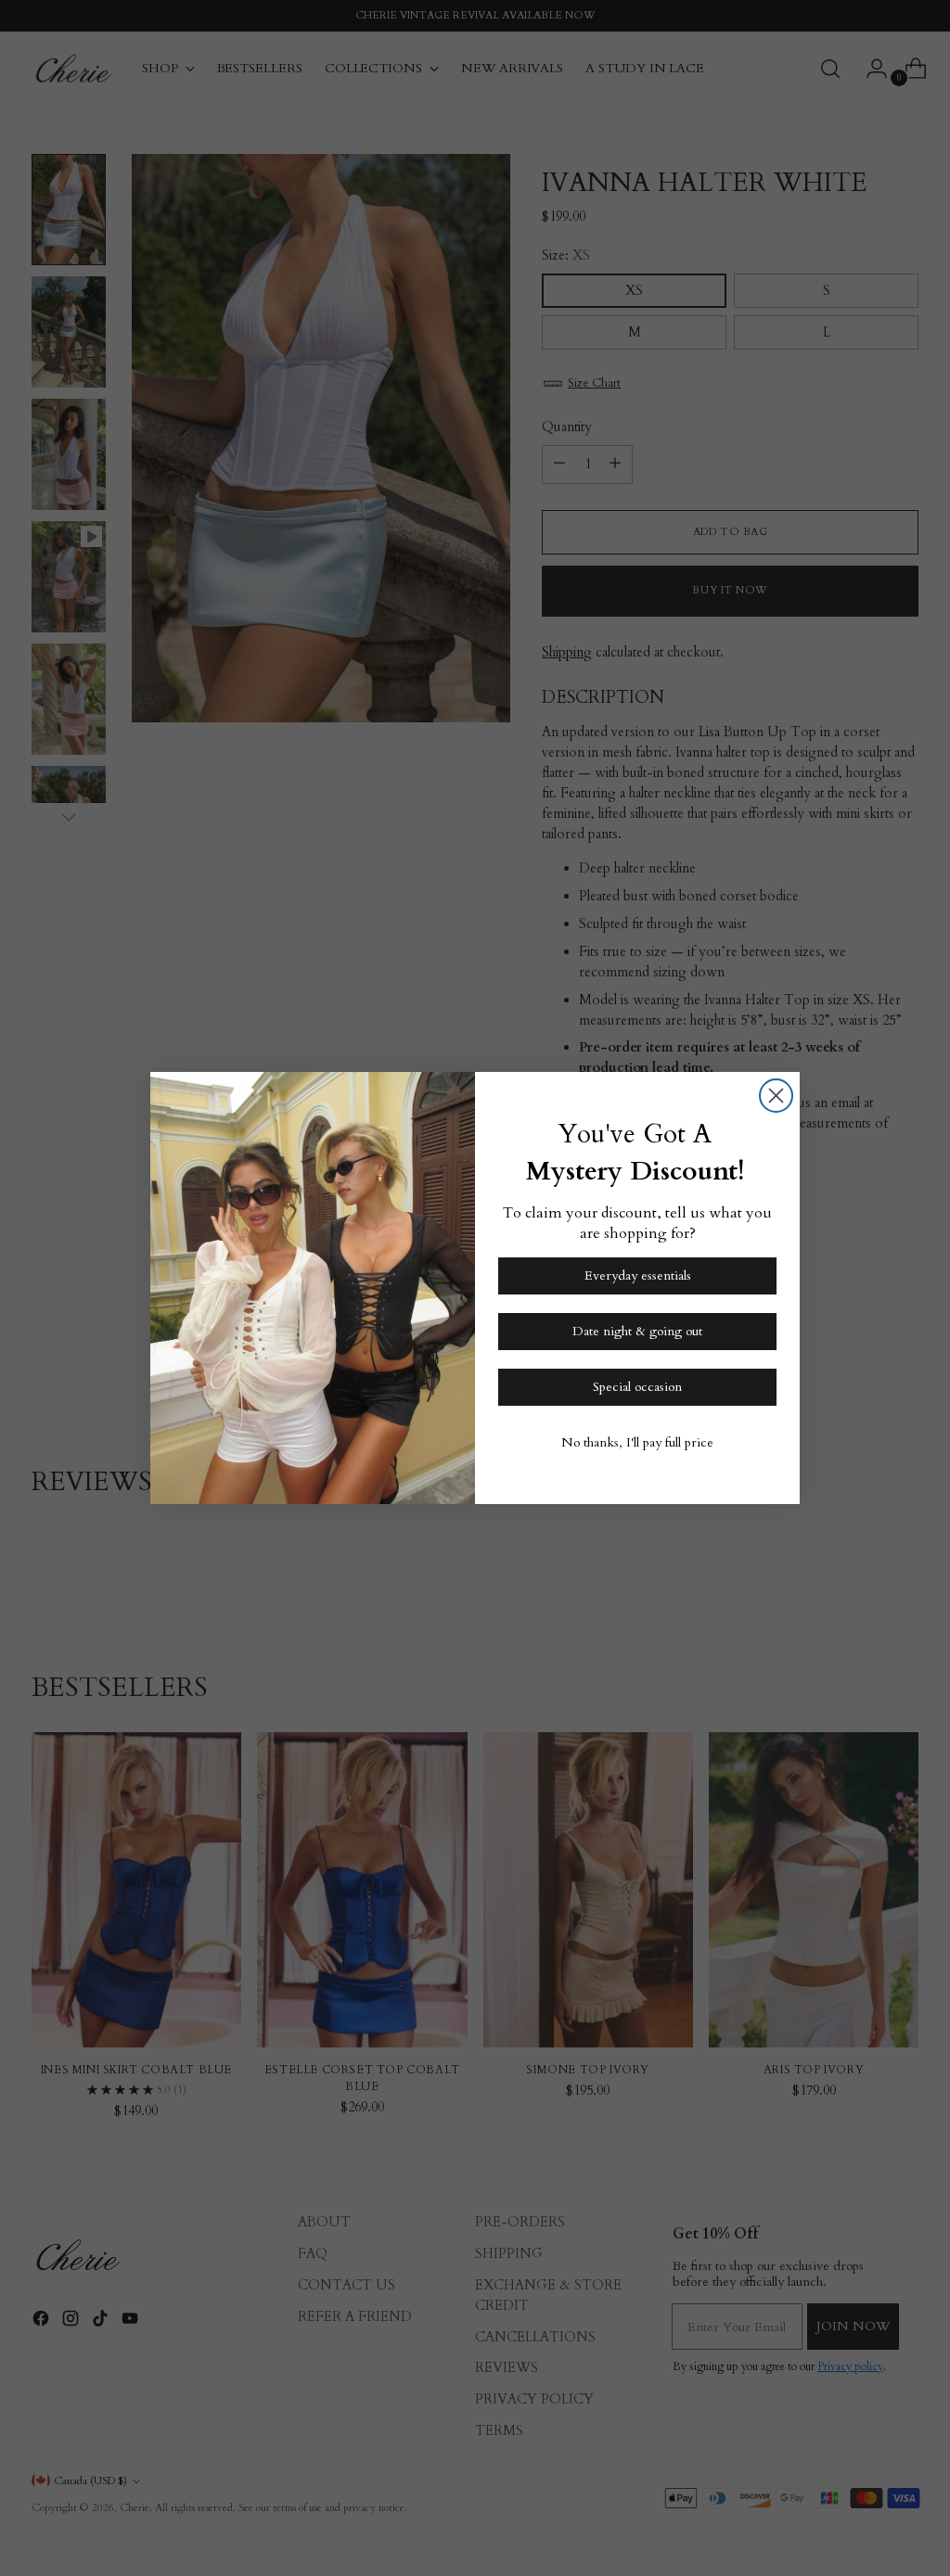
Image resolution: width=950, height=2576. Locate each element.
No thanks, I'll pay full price (637, 1442)
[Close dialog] (776, 1096)
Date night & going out (637, 1331)
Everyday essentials (638, 1275)
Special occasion (637, 1387)
